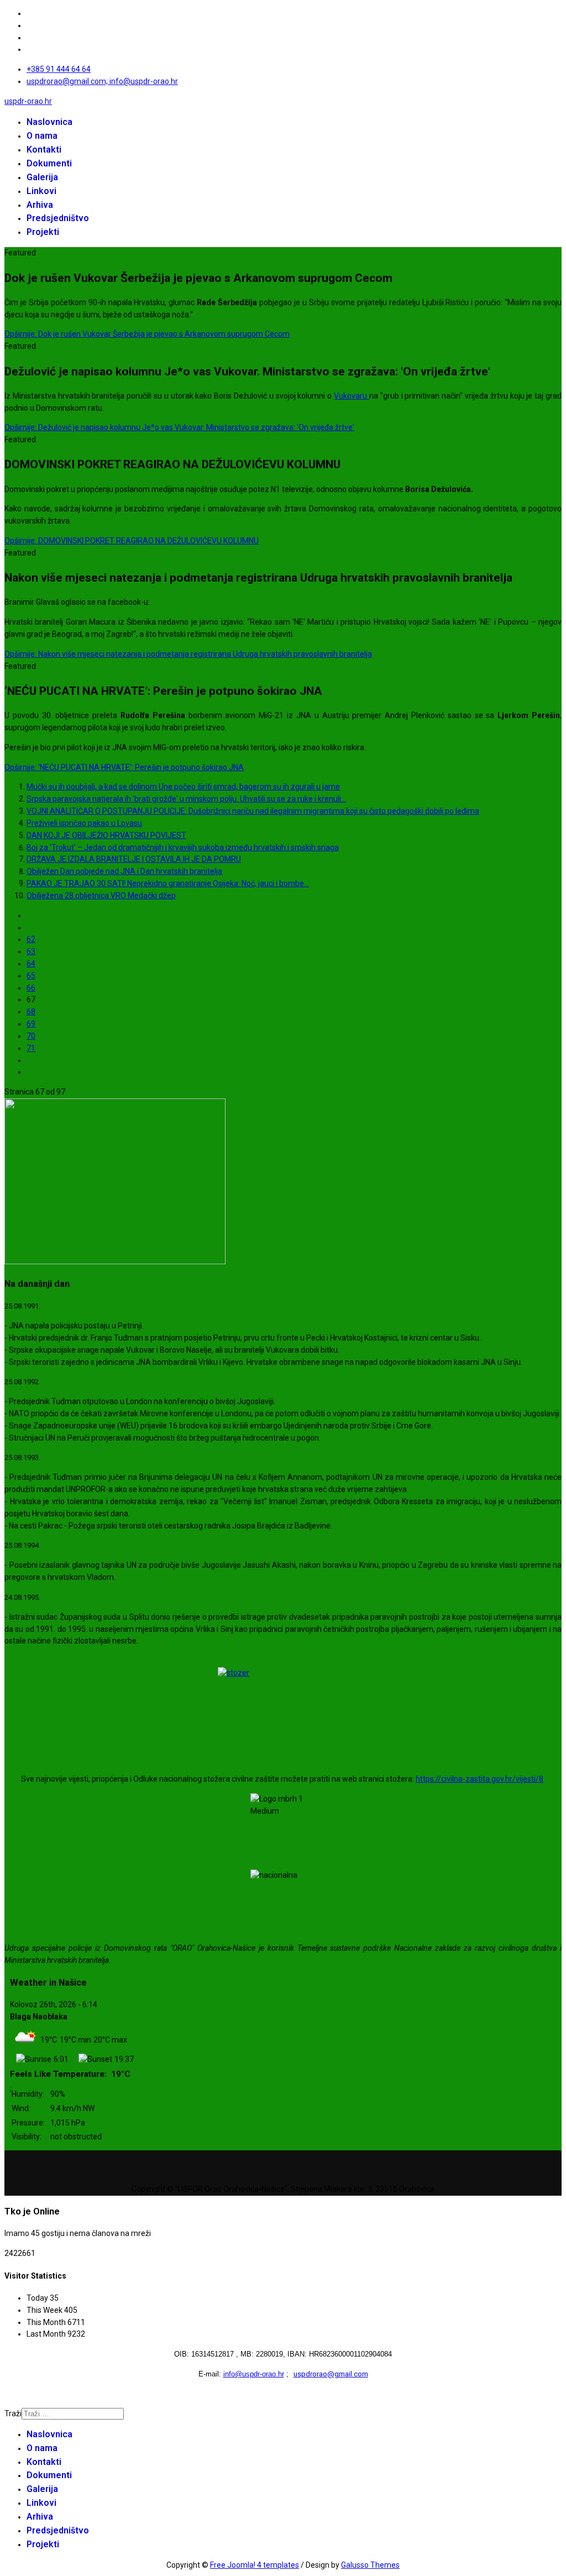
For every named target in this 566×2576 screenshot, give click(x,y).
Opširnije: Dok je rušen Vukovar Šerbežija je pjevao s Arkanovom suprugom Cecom (147, 334)
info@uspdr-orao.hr (254, 2374)
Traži (13, 2413)
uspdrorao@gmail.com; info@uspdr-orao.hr (102, 81)
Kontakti (44, 150)
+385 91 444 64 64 (59, 69)
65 (31, 976)
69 (31, 1024)
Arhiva (40, 205)
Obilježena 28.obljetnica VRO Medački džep (101, 896)
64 (31, 964)
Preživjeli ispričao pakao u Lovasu (84, 823)
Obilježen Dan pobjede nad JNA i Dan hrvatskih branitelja (124, 871)
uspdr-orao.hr (28, 101)
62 (31, 939)
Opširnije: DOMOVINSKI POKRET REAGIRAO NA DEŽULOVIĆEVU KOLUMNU (132, 541)
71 (31, 1048)
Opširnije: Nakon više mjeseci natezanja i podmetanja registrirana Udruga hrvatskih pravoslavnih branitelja (188, 654)
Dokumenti (49, 163)
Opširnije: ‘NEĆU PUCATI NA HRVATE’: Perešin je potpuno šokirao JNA (124, 767)
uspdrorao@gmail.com (331, 2374)
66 (31, 988)
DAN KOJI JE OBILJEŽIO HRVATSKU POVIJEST (106, 835)
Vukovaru (352, 396)
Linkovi (41, 191)
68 (31, 1012)
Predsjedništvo (58, 218)
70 (31, 1036)
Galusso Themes (370, 2565)
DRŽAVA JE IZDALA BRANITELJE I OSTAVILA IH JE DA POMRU (134, 859)
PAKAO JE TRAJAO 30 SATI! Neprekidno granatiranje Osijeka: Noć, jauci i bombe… (168, 883)
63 (31, 951)
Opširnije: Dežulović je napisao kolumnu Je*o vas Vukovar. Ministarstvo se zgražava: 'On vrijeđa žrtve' (179, 427)
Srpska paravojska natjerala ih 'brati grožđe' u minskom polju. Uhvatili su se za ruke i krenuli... (186, 799)
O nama (42, 136)
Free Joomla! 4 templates (255, 2565)
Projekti (43, 232)
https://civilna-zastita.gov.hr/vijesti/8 (479, 1779)
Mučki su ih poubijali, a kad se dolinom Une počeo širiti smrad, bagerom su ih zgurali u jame (183, 787)
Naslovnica (49, 122)
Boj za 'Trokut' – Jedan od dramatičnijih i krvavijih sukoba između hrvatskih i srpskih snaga (183, 847)
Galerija (42, 177)
